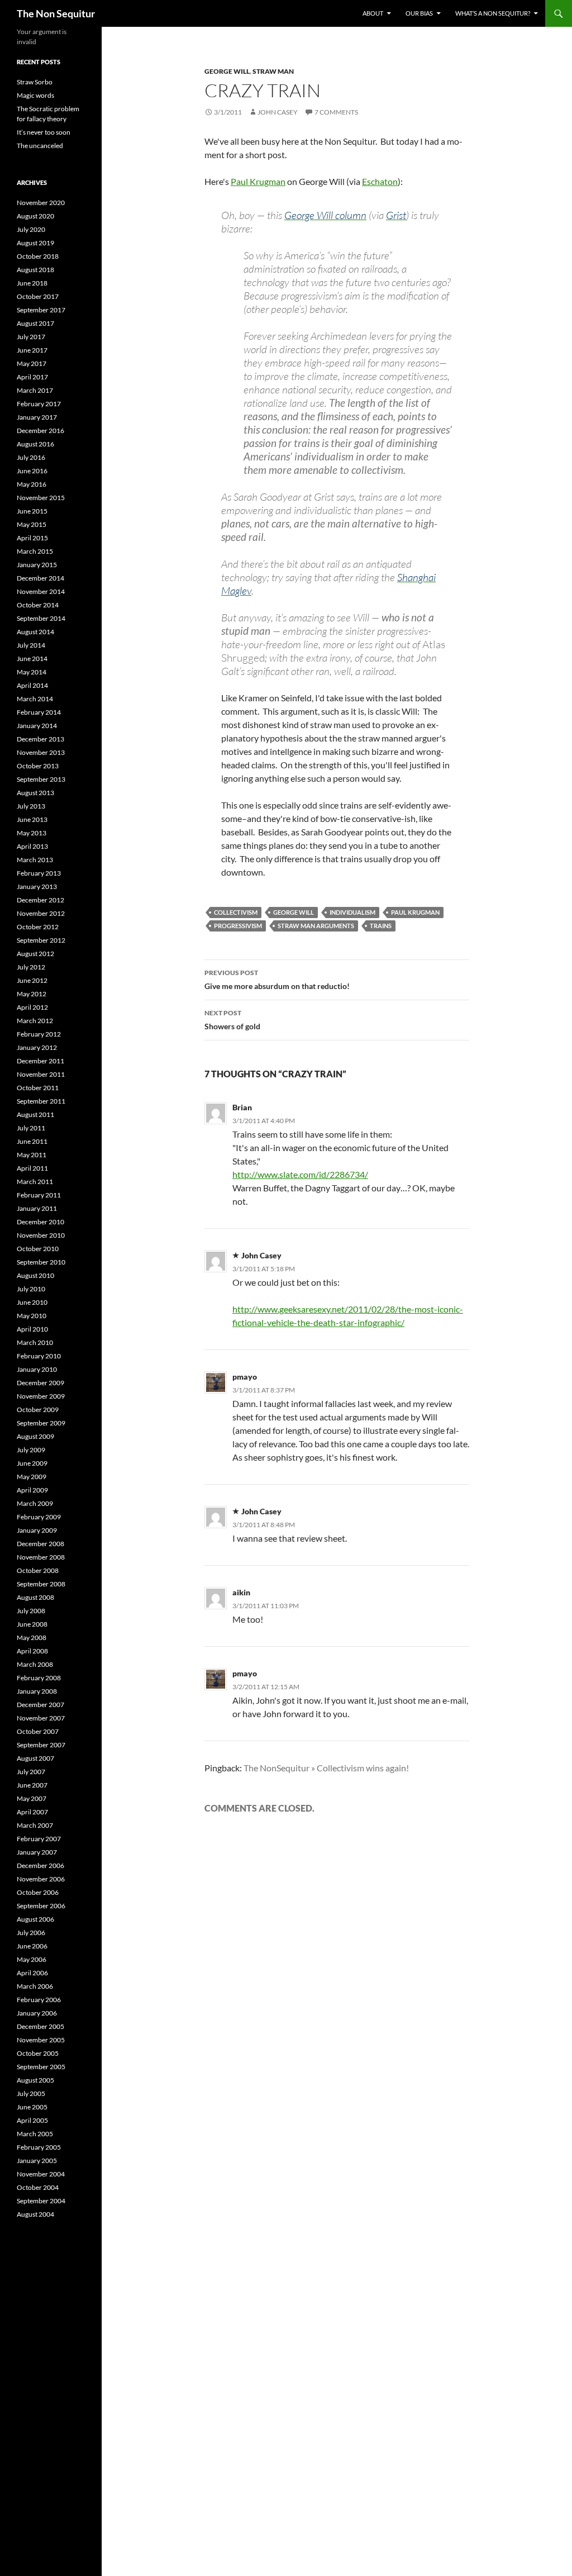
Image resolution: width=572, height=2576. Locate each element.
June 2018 (32, 283)
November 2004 (41, 2174)
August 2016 (35, 444)
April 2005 (32, 2120)
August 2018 (35, 270)
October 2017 (38, 296)
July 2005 (31, 2093)
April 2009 (32, 1490)
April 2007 (32, 1812)
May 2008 (32, 1638)
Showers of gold (232, 1020)
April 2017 (32, 377)
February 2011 (39, 1195)
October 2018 (38, 256)
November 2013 (41, 752)
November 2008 (41, 1557)
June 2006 (32, 1946)
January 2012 (37, 1047)
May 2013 (32, 833)
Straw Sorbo (35, 82)
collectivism (236, 912)
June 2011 (32, 1141)
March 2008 (35, 1664)
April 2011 (32, 1168)
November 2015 (41, 498)
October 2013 (38, 766)
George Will (227, 71)
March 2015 (35, 551)
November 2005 (41, 2040)
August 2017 (35, 323)
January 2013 (37, 887)
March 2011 (35, 1182)
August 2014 (35, 632)
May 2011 (32, 1155)
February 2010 (39, 1356)
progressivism (238, 926)
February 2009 (39, 1517)
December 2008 (40, 1544)
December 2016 (40, 431)
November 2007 (41, 1718)
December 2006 (40, 1866)
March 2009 (35, 1503)
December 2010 (40, 1222)
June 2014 (32, 659)
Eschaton (380, 181)
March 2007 (35, 1825)
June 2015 (32, 511)
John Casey (278, 112)
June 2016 (32, 471)
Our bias (419, 13)
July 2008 (31, 1611)
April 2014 (32, 685)
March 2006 (35, 1986)
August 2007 (35, 1758)
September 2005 (41, 2067)
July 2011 (31, 1128)
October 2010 (38, 1249)
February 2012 (39, 1034)
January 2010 (37, 1369)
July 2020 (31, 229)
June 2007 (32, 1785)
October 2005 (38, 2053)
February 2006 (39, 2000)
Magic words (35, 95)
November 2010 (41, 1235)
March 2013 (35, 860)
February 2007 (39, 1839)
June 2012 (32, 980)
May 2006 (32, 1959)
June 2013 (32, 819)
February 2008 (39, 1678)
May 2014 (32, 672)
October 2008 (38, 1570)
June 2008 (32, 1624)
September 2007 (41, 1745)
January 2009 (37, 1530)
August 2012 (35, 954)
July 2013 (31, 806)
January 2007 (37, 1852)
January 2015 (37, 565)
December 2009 (40, 1383)
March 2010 (35, 1342)
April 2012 (32, 1007)
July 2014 (31, 645)
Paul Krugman (258, 181)
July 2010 (31, 1289)
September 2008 (41, 1584)
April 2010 (32, 1329)
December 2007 (40, 1705)
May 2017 (32, 363)
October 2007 (38, 1731)
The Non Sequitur (56, 13)
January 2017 (37, 417)
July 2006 (31, 1933)
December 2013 (40, 739)
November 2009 (41, 1396)
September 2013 (41, 779)
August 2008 (35, 1597)
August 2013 (35, 793)
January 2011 (37, 1208)
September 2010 (41, 1262)
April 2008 (32, 1651)
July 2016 (31, 457)
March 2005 (35, 2134)
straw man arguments (316, 926)
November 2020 (41, 203)
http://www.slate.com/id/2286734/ (300, 1174)
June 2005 (32, 2107)
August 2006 (35, 1919)
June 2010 (32, 1302)
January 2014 (37, 726)
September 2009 (41, 1423)
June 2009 (32, 1463)
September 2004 (41, 2201)
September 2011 (41, 1101)
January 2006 (37, 2013)
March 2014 (35, 699)
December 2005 (40, 2026)
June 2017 (32, 350)
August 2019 (35, 243)
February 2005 (39, 2147)
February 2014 (39, 712)
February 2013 (39, 873)
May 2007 (32, 1798)
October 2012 (38, 927)
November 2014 (41, 591)
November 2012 (41, 913)
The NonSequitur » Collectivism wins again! (326, 1768)
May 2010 (32, 1316)
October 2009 (38, 1410)
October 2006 (38, 1892)
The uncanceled (40, 146)
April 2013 (32, 846)
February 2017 (39, 404)
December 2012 (40, 900)
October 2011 (38, 1088)
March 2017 (35, 390)
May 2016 (32, 484)
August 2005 (35, 2080)
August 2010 (35, 1275)
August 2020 (35, 216)
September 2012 (41, 940)
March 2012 (35, 1021)
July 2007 (31, 1772)
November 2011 (41, 1074)
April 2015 (32, 538)
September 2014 (41, 618)
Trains (381, 926)
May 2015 (32, 524)
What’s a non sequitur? (493, 13)
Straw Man (273, 71)
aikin (241, 1592)
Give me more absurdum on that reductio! (277, 980)
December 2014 (40, 578)
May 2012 (32, 994)
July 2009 (31, 1450)
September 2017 (41, 310)
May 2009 (32, 1477)
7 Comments (336, 112)
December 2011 (40, 1061)
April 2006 (32, 1973)
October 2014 (38, 605)
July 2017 (31, 337)
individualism (352, 912)
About (373, 13)
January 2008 (37, 1691)
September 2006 (41, 1906)
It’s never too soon (44, 132)
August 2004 (35, 2214)
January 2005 (37, 2161)
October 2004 (38, 2187)
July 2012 (31, 967)
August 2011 (35, 1114)
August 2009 (35, 1436)
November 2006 (41, 1879)
